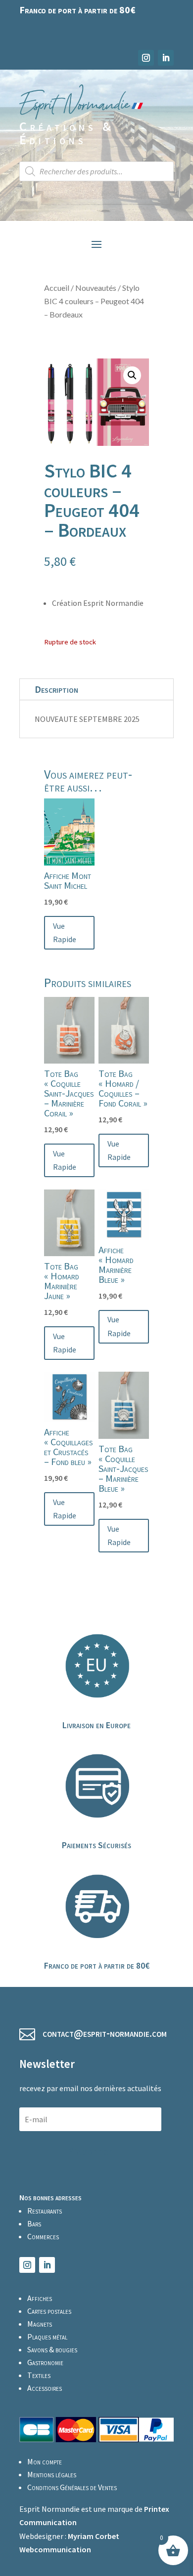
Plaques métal (47, 2337)
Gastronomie (45, 2362)
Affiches (40, 2298)
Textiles (39, 2375)
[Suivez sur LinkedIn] (166, 58)
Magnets (40, 2324)
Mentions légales (52, 2474)
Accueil (57, 288)
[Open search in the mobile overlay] (96, 171)
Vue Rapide (65, 932)
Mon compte (45, 2461)
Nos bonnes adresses (50, 2197)
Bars (34, 2223)
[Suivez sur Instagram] (146, 58)
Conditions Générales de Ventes (72, 2487)
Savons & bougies (52, 2349)
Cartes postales (49, 2311)
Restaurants (45, 2211)
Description (56, 689)
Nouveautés (96, 288)
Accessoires (45, 2388)
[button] (132, 375)
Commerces (43, 2236)
